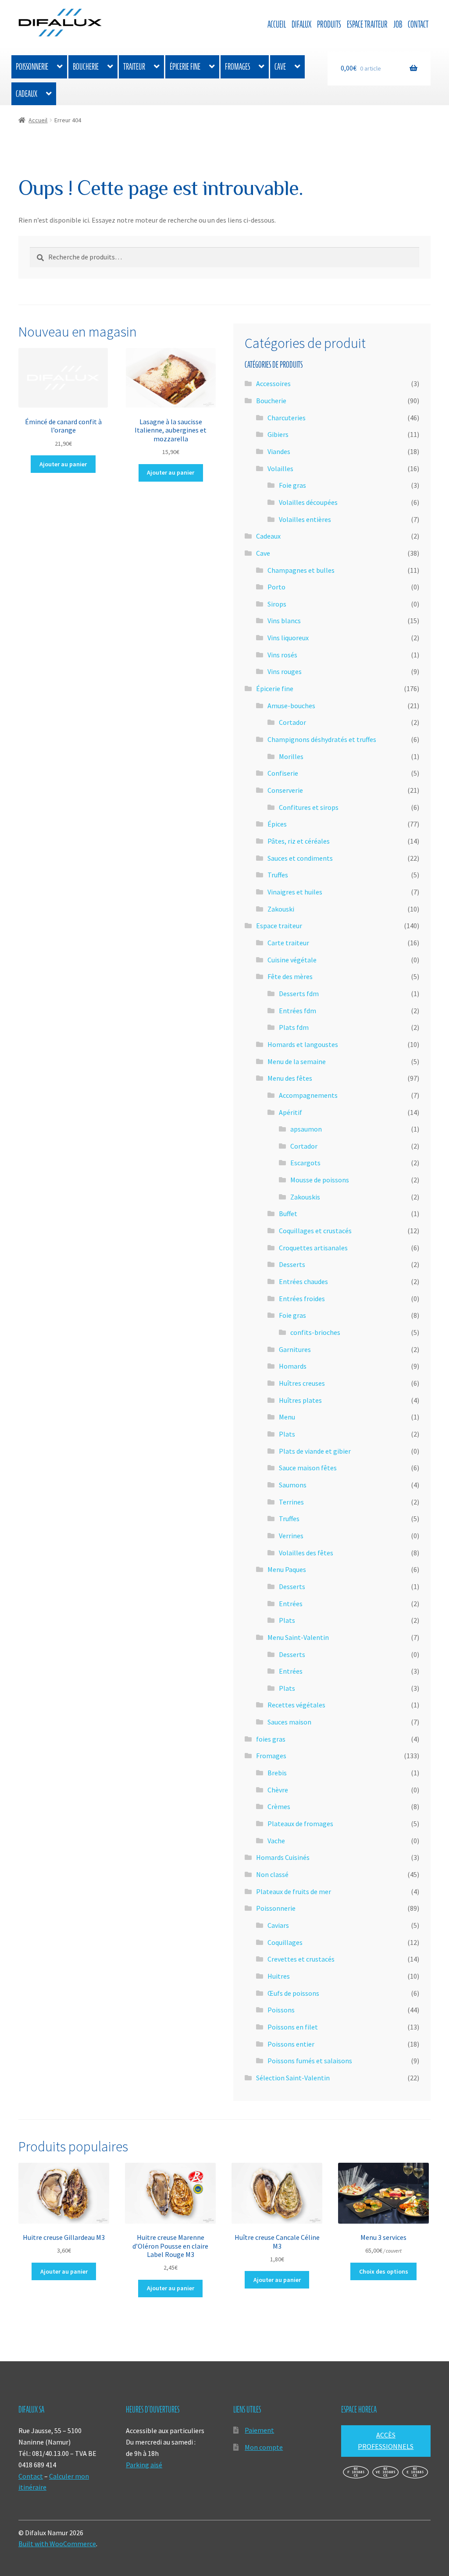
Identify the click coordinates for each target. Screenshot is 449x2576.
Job (398, 24)
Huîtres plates (300, 1400)
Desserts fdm (299, 993)
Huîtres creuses (302, 1383)
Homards (293, 1366)
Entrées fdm (298, 1011)
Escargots (305, 1163)
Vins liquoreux (288, 638)
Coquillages (285, 1942)
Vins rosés (282, 655)
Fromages (237, 67)
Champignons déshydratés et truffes (322, 739)
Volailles (280, 468)
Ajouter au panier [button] (63, 464)
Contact (418, 24)
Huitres (279, 1976)
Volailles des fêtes (306, 1553)
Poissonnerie (32, 67)
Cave (280, 67)
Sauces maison (289, 1722)
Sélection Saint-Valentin (293, 2078)
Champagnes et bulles (301, 570)
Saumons (293, 1485)
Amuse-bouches (291, 706)
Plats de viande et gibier (315, 1451)
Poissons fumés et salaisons (310, 2061)
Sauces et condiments (300, 858)
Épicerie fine (185, 67)
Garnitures (295, 1349)
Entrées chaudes (303, 1281)
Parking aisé (144, 2465)
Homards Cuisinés (283, 1857)
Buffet (288, 1213)
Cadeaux (27, 94)
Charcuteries (287, 418)
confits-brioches (315, 1332)
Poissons (281, 2010)
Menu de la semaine (297, 1061)
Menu (287, 1417)
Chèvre (278, 1790)
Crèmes (279, 1806)
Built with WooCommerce (57, 2544)
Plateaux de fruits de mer (294, 1891)
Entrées (291, 1604)
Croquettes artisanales (313, 1248)
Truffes (278, 875)
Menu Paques (287, 1569)
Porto (276, 587)
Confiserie (283, 773)
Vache (276, 1841)
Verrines (291, 1536)
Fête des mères (290, 976)
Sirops (277, 604)
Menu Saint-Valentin (298, 1637)
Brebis (277, 1773)
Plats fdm (294, 1027)
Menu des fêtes (290, 1078)
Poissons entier (291, 2044)
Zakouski (281, 909)
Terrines (291, 1502)
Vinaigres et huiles (295, 892)
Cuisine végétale (292, 960)
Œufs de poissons (293, 1993)
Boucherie (86, 67)
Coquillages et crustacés (315, 1231)
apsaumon (306, 1129)
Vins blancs (284, 621)
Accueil (277, 24)
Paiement (259, 2430)
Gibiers (278, 434)
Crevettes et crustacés (301, 1959)
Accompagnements (308, 1095)
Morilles (291, 756)
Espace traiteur (367, 24)
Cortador (292, 722)
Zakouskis (305, 1197)
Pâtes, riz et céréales (299, 841)
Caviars (278, 1925)
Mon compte (264, 2447)
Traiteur (134, 67)
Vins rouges (285, 671)
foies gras (271, 1739)
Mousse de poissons (320, 1180)
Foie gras (292, 485)
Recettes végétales (296, 1705)
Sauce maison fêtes (308, 1468)
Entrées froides (302, 1299)
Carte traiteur (288, 943)
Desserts (292, 1264)
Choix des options (384, 2271)
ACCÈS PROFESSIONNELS (386, 2441)
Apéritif (290, 1112)
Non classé (272, 1874)
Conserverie (285, 790)
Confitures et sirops (309, 807)
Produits (329, 24)
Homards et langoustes (303, 1044)
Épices (277, 824)
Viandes (279, 451)
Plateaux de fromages (300, 1824)
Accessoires (273, 383)
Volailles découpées (308, 502)
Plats (287, 1434)
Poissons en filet (293, 2027)
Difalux (301, 24)
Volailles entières (305, 519)
